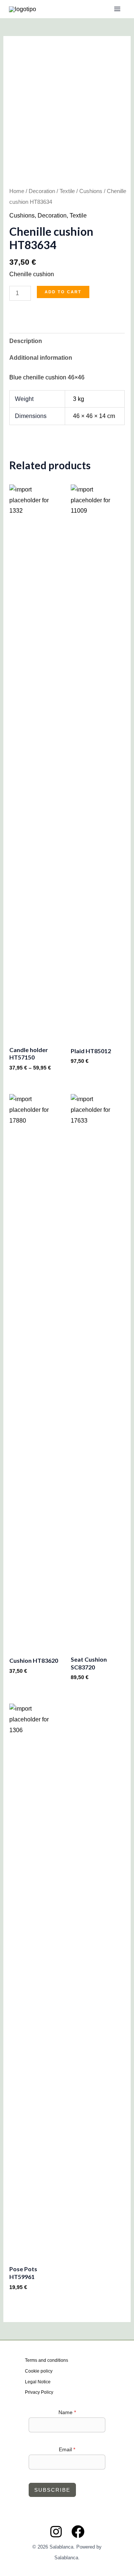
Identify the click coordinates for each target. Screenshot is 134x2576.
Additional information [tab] (41, 358)
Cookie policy (39, 2371)
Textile (67, 191)
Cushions (91, 191)
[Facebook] (78, 2532)
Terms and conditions (47, 2360)
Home (17, 191)
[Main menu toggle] (117, 9)
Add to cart (63, 292)
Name (67, 2412)
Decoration (42, 191)
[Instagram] (56, 2532)
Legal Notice (38, 2382)
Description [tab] (26, 341)
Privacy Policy (39, 2392)
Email (67, 2449)
